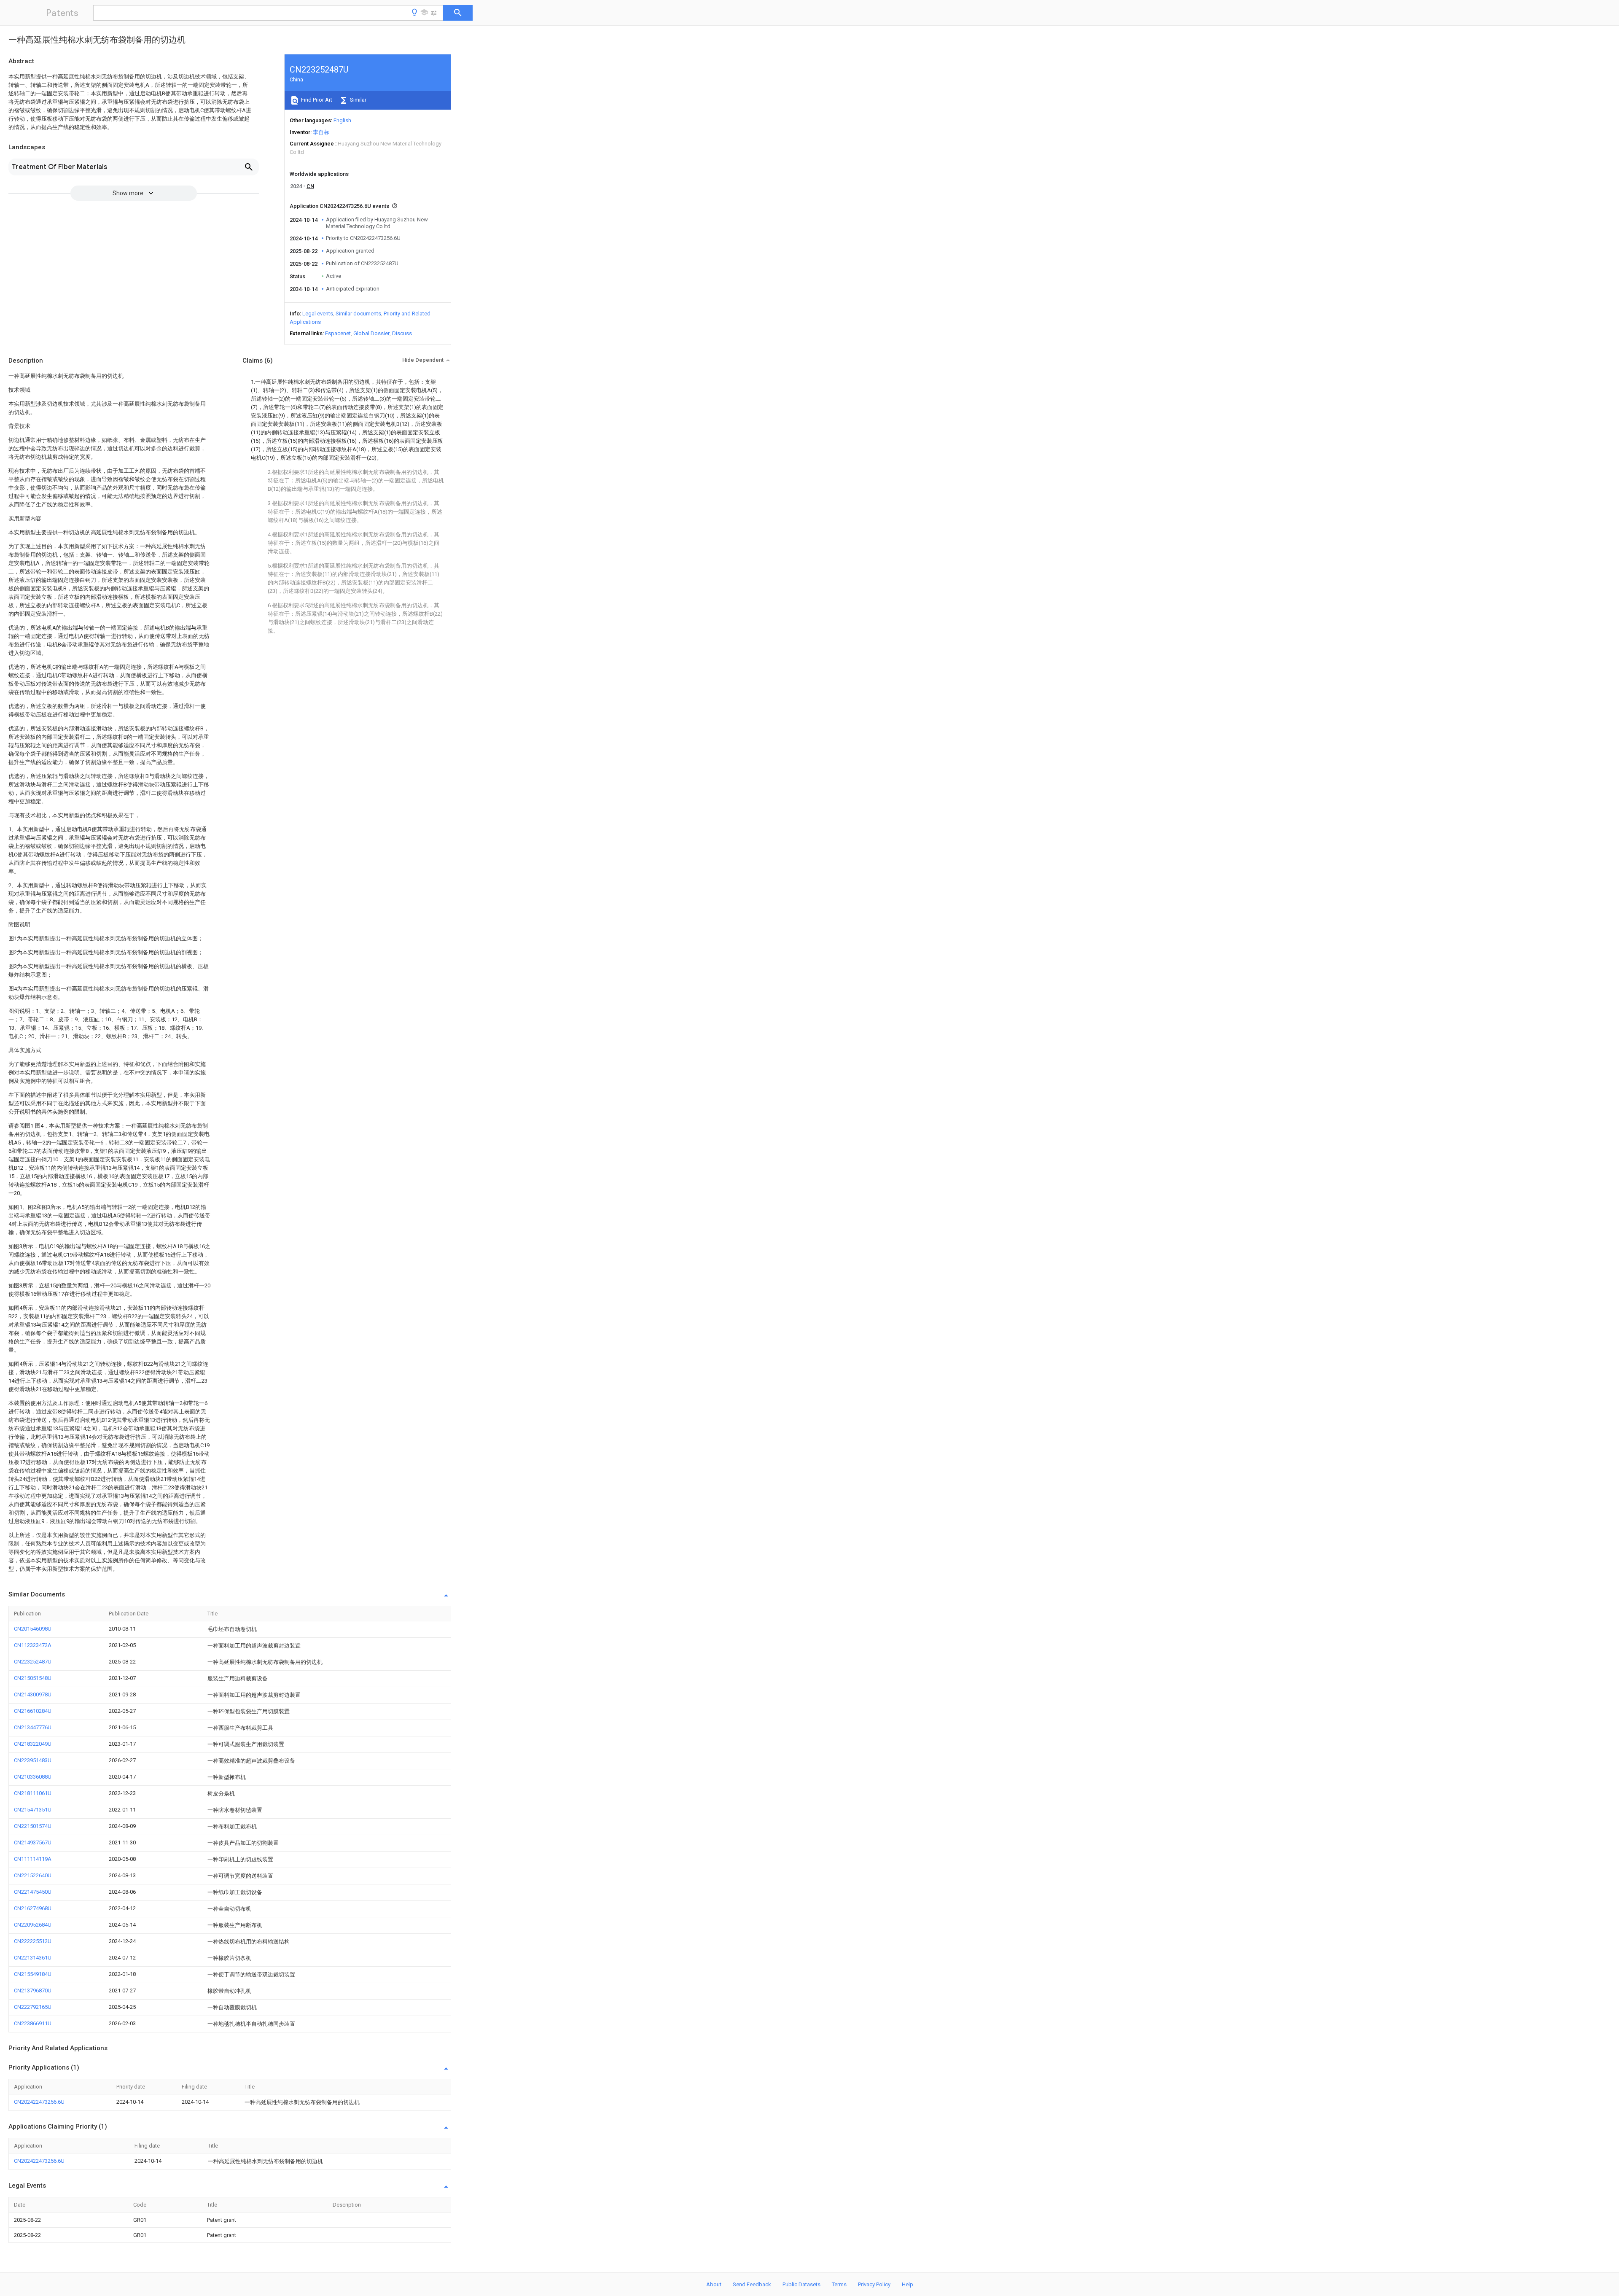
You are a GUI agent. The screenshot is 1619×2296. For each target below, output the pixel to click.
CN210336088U (33, 1777)
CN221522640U (33, 1875)
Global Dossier (371, 333)
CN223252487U (33, 1662)
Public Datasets (801, 2284)
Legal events (318, 314)
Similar (358, 100)
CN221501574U (33, 1826)
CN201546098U (33, 1629)
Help (908, 2284)
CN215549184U (33, 1974)
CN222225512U (33, 1941)
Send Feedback (752, 2284)
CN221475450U (33, 1892)
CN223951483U (33, 1760)
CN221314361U (33, 1958)
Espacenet (338, 333)
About (714, 2284)
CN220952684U (33, 1925)
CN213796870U (33, 1990)
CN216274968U (33, 1908)
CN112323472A (33, 1645)
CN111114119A (33, 1859)
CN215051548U (33, 1678)
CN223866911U (33, 2023)
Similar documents (358, 314)
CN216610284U (33, 1711)
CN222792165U (33, 2007)
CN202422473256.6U (39, 2102)
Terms (839, 2284)
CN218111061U (33, 1793)
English (342, 120)
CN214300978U (33, 1694)
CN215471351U (33, 1810)
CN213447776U (33, 1727)
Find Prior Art (316, 100)
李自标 (321, 132)
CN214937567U (33, 1842)
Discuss (402, 333)
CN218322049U (33, 1744)
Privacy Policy (874, 2284)
